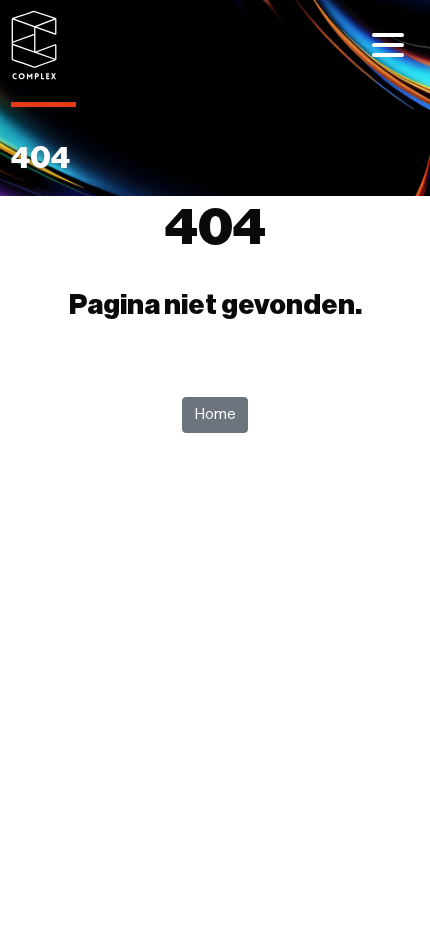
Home (215, 414)
